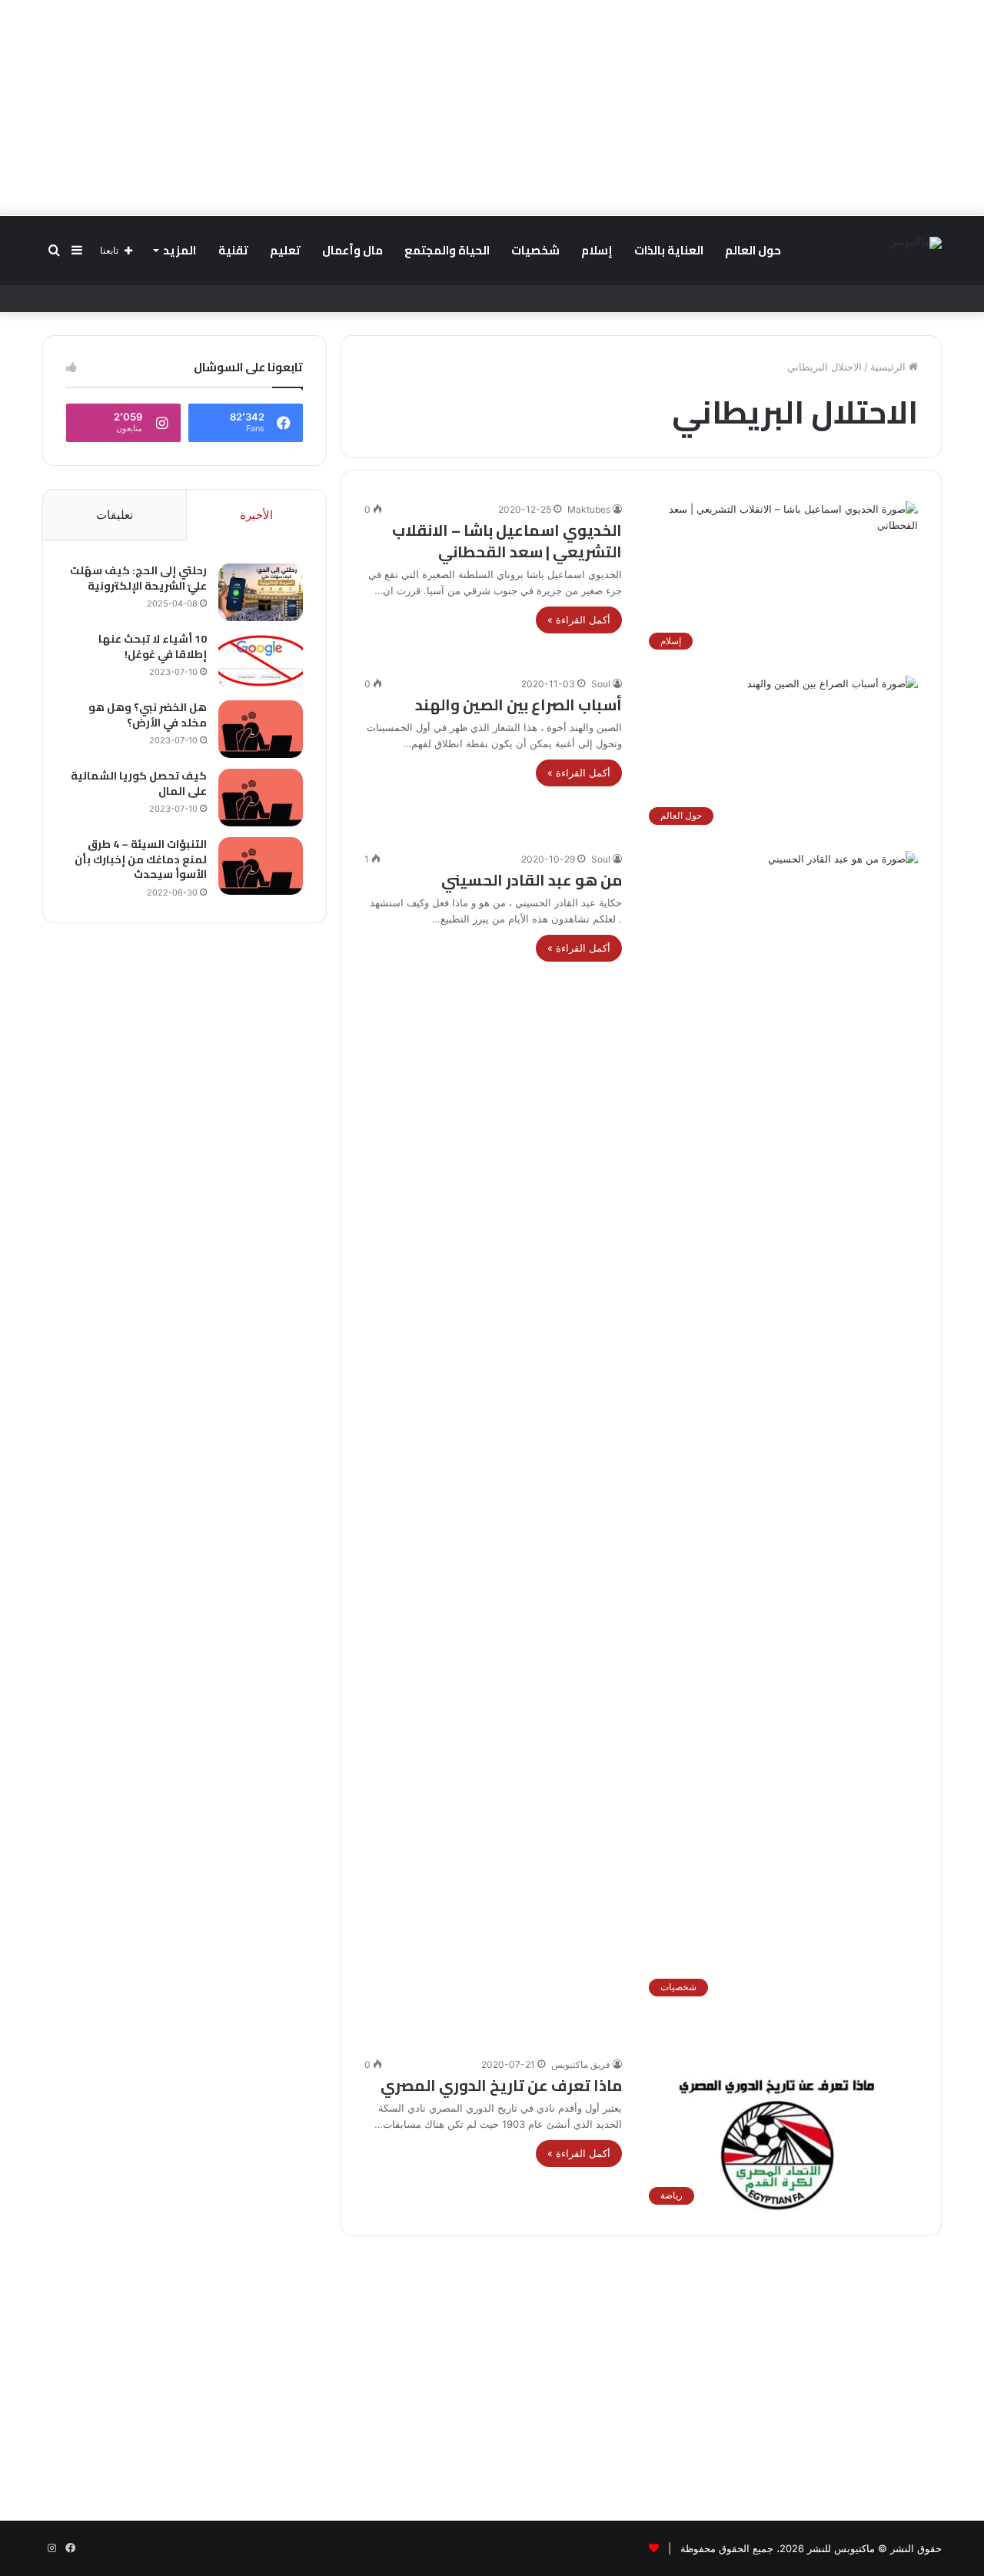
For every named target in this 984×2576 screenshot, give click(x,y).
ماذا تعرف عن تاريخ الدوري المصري (501, 2085)
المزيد (180, 250)
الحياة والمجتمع (447, 250)
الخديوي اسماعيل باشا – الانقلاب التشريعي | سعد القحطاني (507, 541)
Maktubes (589, 509)
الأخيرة (256, 515)
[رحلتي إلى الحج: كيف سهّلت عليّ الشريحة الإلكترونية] (261, 592)
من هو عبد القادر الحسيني (532, 880)
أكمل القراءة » (579, 620)
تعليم (285, 250)
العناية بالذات (669, 250)
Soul (601, 684)
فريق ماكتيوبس (581, 2064)
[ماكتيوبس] (915, 243)
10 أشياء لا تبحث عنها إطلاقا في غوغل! (153, 646)
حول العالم (753, 250)
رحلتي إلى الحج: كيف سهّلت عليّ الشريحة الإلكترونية (138, 578)
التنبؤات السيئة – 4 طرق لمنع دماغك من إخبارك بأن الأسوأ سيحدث (141, 859)
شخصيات (535, 250)
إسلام (597, 250)
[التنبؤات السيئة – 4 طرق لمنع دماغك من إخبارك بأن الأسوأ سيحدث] (261, 866)
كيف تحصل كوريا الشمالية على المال (139, 783)
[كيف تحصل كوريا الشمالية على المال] (261, 798)
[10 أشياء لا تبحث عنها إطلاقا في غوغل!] (261, 661)
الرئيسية (889, 367)
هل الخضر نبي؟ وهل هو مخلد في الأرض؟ (148, 715)
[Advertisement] (492, 108)
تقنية (233, 250)
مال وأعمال (352, 250)
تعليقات (115, 515)
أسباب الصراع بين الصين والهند (519, 705)
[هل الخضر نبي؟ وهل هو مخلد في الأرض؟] (261, 729)
